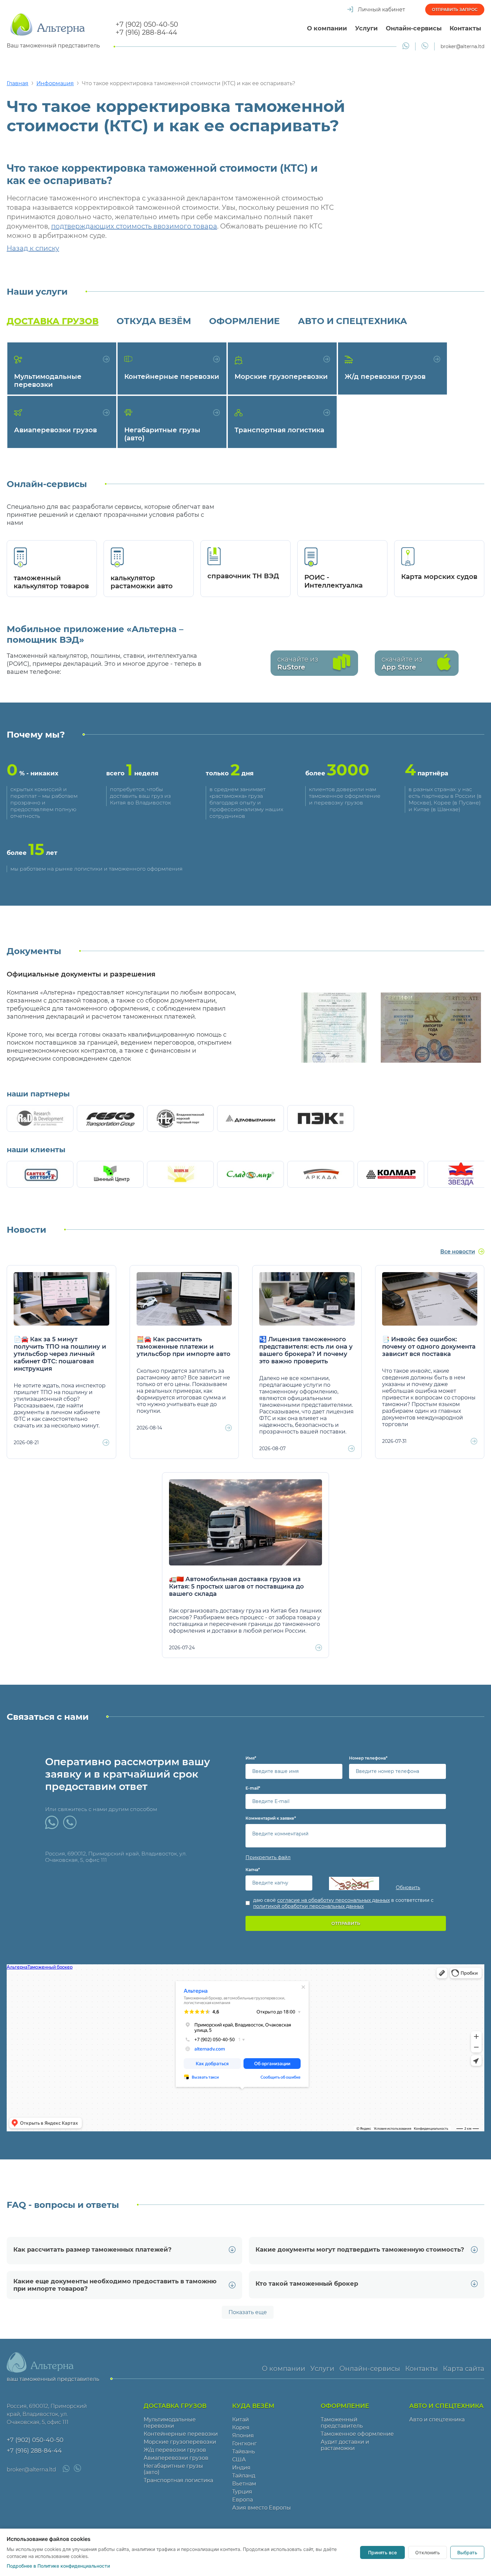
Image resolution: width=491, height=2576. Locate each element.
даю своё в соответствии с (343, 1903)
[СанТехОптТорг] (40, 1174)
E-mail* (253, 1788)
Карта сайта (464, 2369)
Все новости (458, 1252)
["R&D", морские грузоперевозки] (40, 1118)
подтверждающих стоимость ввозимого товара (134, 226)
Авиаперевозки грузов (176, 2458)
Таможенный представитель (342, 2423)
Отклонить (428, 2552)
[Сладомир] (251, 1174)
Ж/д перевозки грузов (175, 2450)
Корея (241, 2428)
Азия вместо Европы (262, 2508)
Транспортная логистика (178, 2480)
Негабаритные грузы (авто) (173, 2469)
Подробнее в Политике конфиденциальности (58, 2566)
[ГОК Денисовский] (391, 1174)
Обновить (408, 1887)
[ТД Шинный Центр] (110, 1174)
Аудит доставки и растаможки (345, 2445)
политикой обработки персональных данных (308, 1906)
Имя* (251, 1758)
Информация (55, 83)
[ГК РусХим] (180, 1174)
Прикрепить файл (268, 1857)
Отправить (346, 1923)
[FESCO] (110, 1118)
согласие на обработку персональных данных (334, 1900)
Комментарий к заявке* (271, 1818)
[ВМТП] (180, 1118)
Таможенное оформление (357, 2434)
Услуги (366, 28)
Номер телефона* (368, 1758)
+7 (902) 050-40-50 (147, 24)
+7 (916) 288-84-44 (146, 32)
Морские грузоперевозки (180, 2442)
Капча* (253, 1870)
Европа (242, 2500)
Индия (241, 2468)
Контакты (465, 28)
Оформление (244, 321)
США (239, 2460)
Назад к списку (33, 248)
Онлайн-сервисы (414, 28)
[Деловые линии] (251, 1118)
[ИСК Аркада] (321, 1174)
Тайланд (244, 2476)
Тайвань (243, 2452)
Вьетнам (244, 2484)
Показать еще (248, 2312)
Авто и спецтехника (437, 2419)
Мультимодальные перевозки (170, 2423)
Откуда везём (154, 321)
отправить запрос (455, 10)
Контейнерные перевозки (181, 2434)
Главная (18, 83)
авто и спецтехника (353, 321)
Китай (240, 2419)
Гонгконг (244, 2444)
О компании (327, 28)
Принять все (382, 2552)
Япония (243, 2436)
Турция (242, 2492)
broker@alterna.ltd (462, 46)
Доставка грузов (53, 321)
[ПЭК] (321, 1118)
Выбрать (467, 2552)
